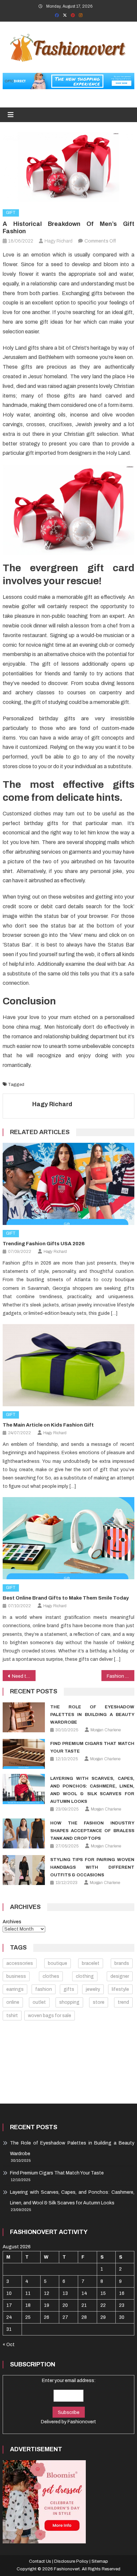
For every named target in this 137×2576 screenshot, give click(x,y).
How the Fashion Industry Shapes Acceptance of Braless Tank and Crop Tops (92, 1831)
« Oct (9, 2345)
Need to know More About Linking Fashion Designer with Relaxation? (24, 1676)
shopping (69, 2002)
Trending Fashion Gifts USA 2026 (44, 1244)
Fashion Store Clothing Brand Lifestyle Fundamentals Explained (121, 1676)
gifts (69, 1989)
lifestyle (120, 1989)
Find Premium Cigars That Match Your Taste (57, 2173)
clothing (85, 1976)
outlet (39, 2002)
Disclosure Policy (71, 2561)
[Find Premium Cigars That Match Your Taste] (24, 1754)
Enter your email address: (68, 2401)
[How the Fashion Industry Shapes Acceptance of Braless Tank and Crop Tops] (24, 1833)
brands (122, 1963)
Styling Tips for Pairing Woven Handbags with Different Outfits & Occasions (92, 1867)
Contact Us (40, 2561)
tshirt (12, 2016)
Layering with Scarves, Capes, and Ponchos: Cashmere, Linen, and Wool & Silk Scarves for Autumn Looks (72, 2198)
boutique (58, 1963)
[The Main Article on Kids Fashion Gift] (68, 1365)
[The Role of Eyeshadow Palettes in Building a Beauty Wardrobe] (24, 1717)
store (99, 2002)
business (16, 1976)
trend (123, 2002)
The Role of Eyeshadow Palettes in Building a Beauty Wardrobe (92, 1715)
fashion (32, 1085)
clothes (51, 1976)
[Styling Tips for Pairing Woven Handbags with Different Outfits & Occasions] (24, 1870)
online (13, 2002)
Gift (11, 213)
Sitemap (100, 2561)
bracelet (91, 1963)
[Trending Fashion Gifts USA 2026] (68, 1184)
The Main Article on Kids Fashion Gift (48, 1425)
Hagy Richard (52, 1104)
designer (120, 1976)
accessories (20, 1963)
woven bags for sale (50, 2016)
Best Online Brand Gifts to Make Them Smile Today (66, 1598)
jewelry (93, 1989)
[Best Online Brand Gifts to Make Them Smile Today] (68, 1538)
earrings (15, 1989)
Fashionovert (82, 2422)
